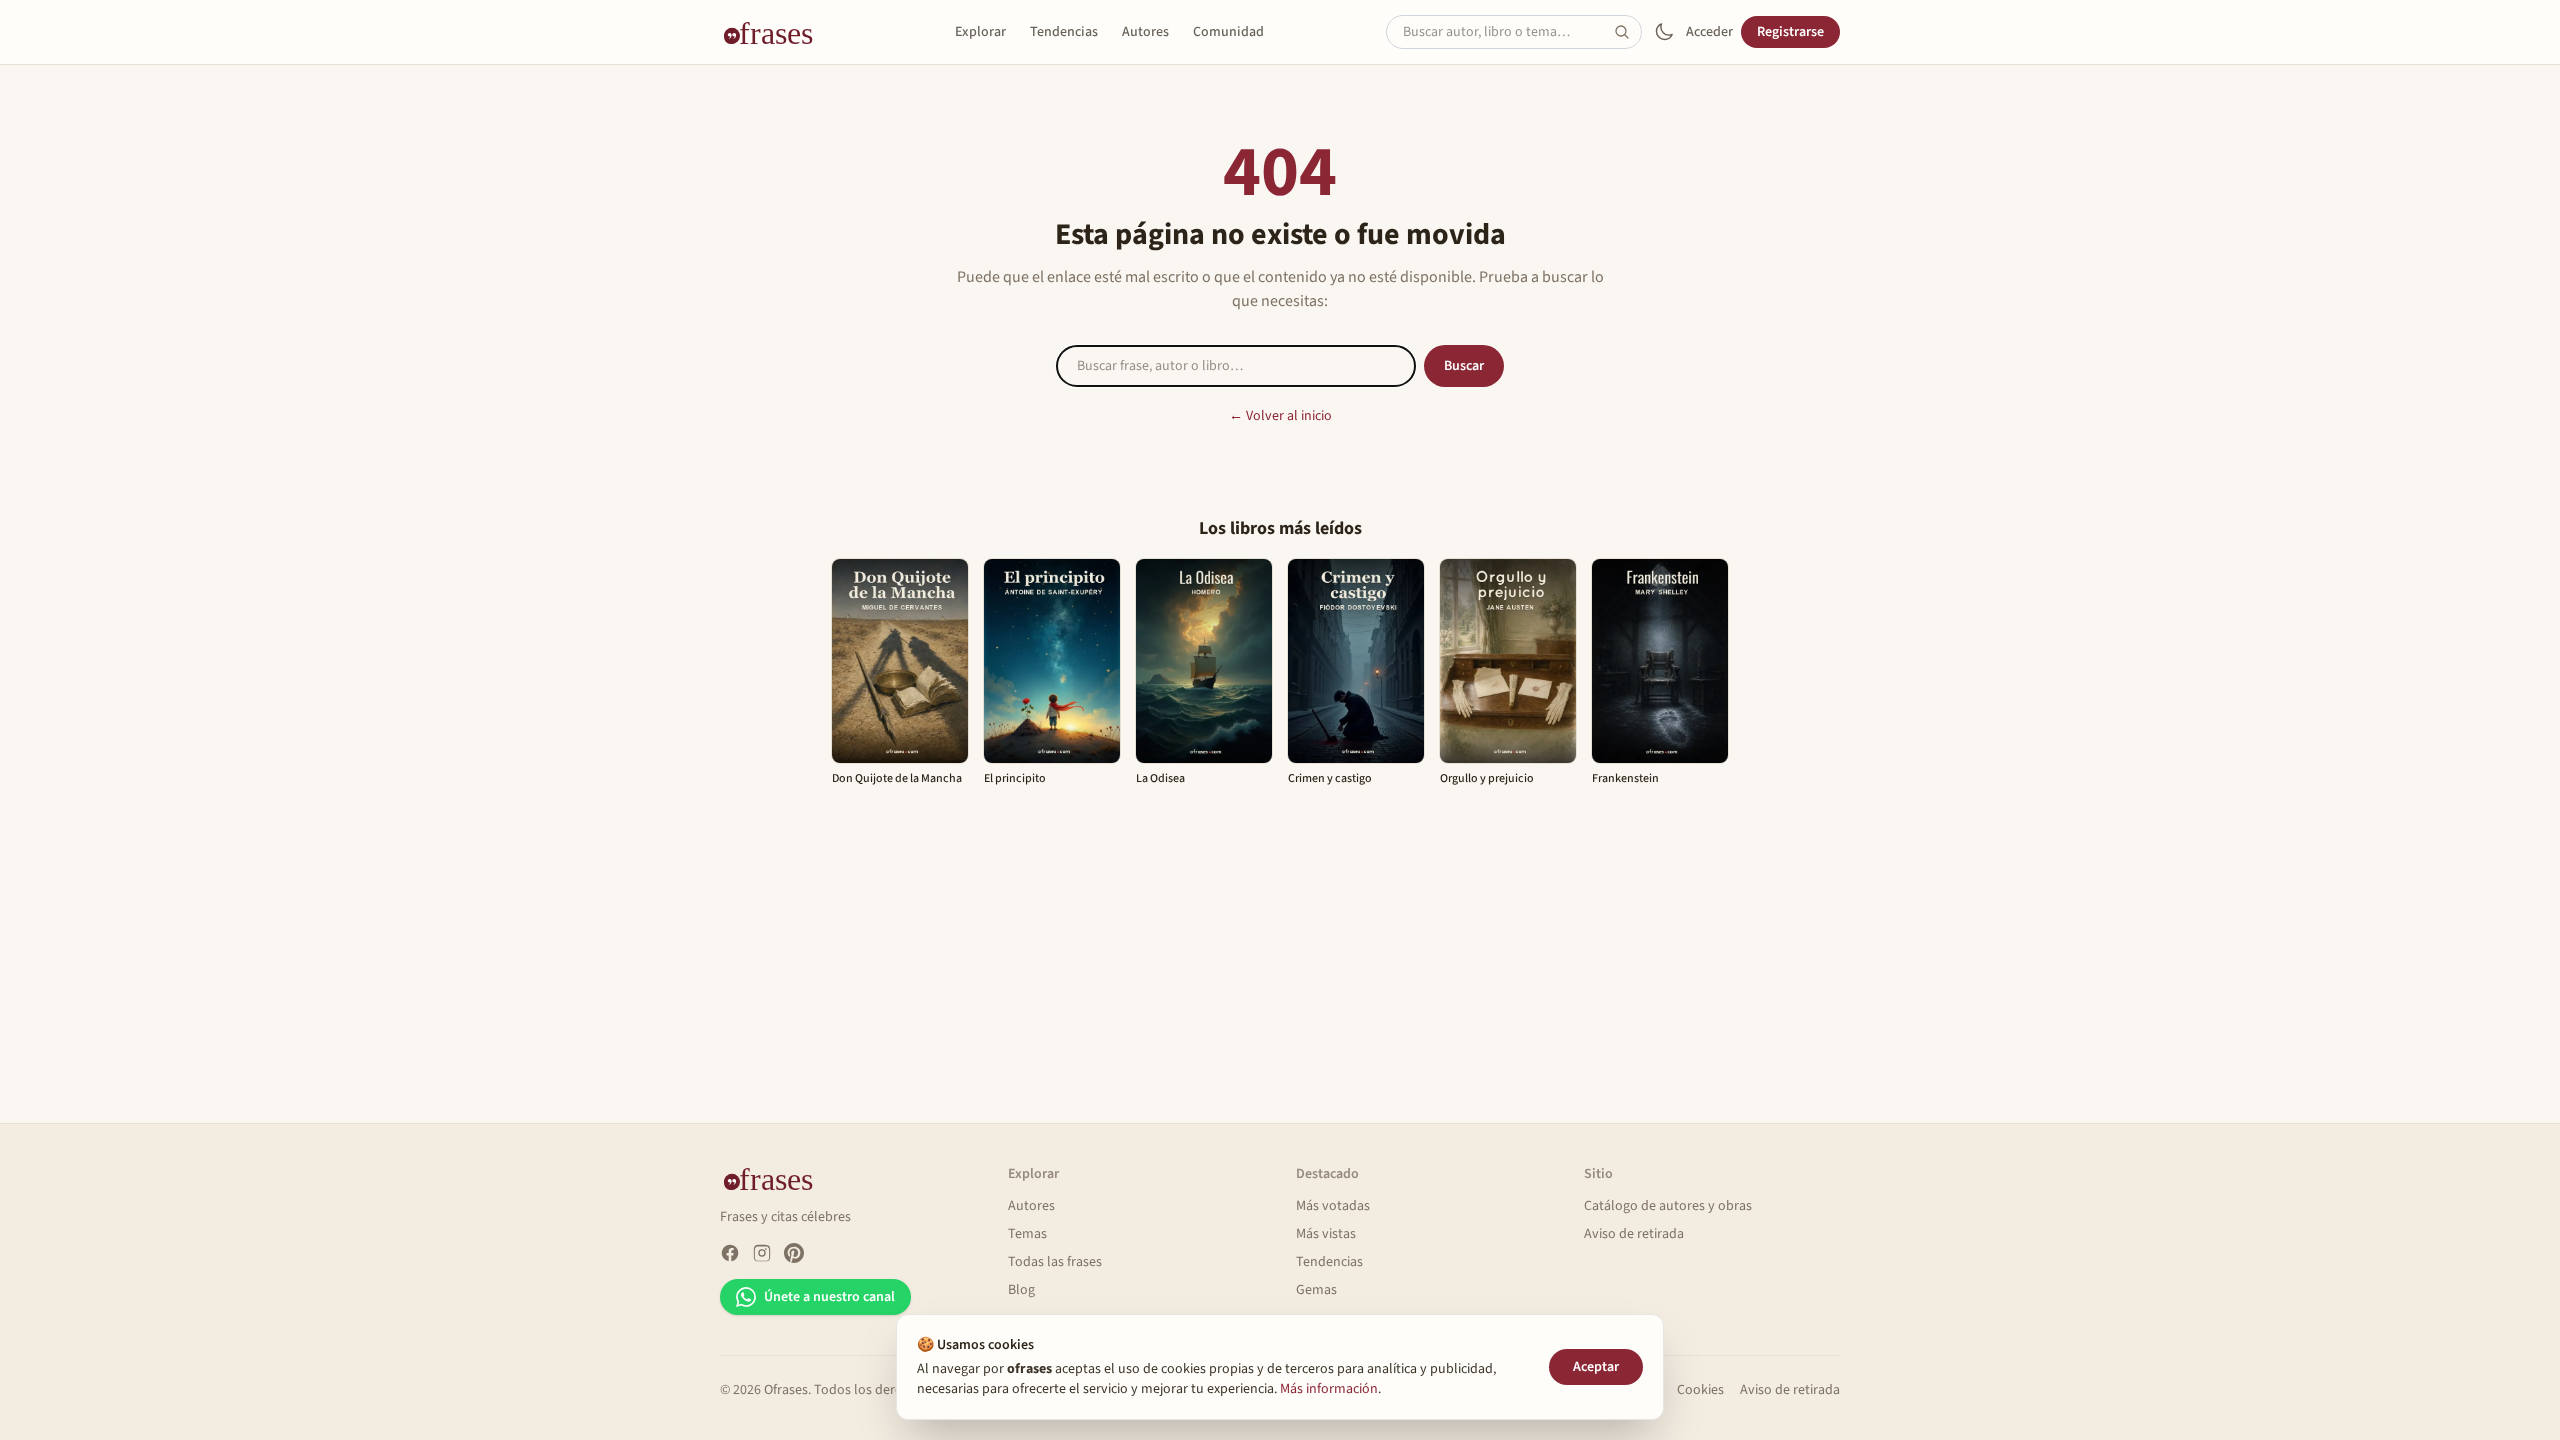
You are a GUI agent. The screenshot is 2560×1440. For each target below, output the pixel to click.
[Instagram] (762, 1253)
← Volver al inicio (1280, 416)
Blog (1021, 1290)
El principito (1015, 778)
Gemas (1316, 1290)
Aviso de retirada (1634, 1234)
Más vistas (1326, 1234)
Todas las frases (1055, 1262)
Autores (1145, 32)
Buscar (1464, 366)
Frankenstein (1625, 778)
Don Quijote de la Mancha (897, 778)
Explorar (980, 32)
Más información (1329, 1389)
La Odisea (1160, 778)
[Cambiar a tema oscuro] (1664, 32)
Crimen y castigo (1330, 778)
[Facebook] (730, 1253)
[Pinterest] (794, 1253)
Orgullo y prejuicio (1487, 778)
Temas (1027, 1234)
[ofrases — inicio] (776, 32)
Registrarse (1790, 32)
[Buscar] (1628, 32)
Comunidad (1228, 32)
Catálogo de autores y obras (1668, 1206)
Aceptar (1596, 1367)
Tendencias (1064, 32)
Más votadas (1333, 1206)
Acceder (1709, 32)
